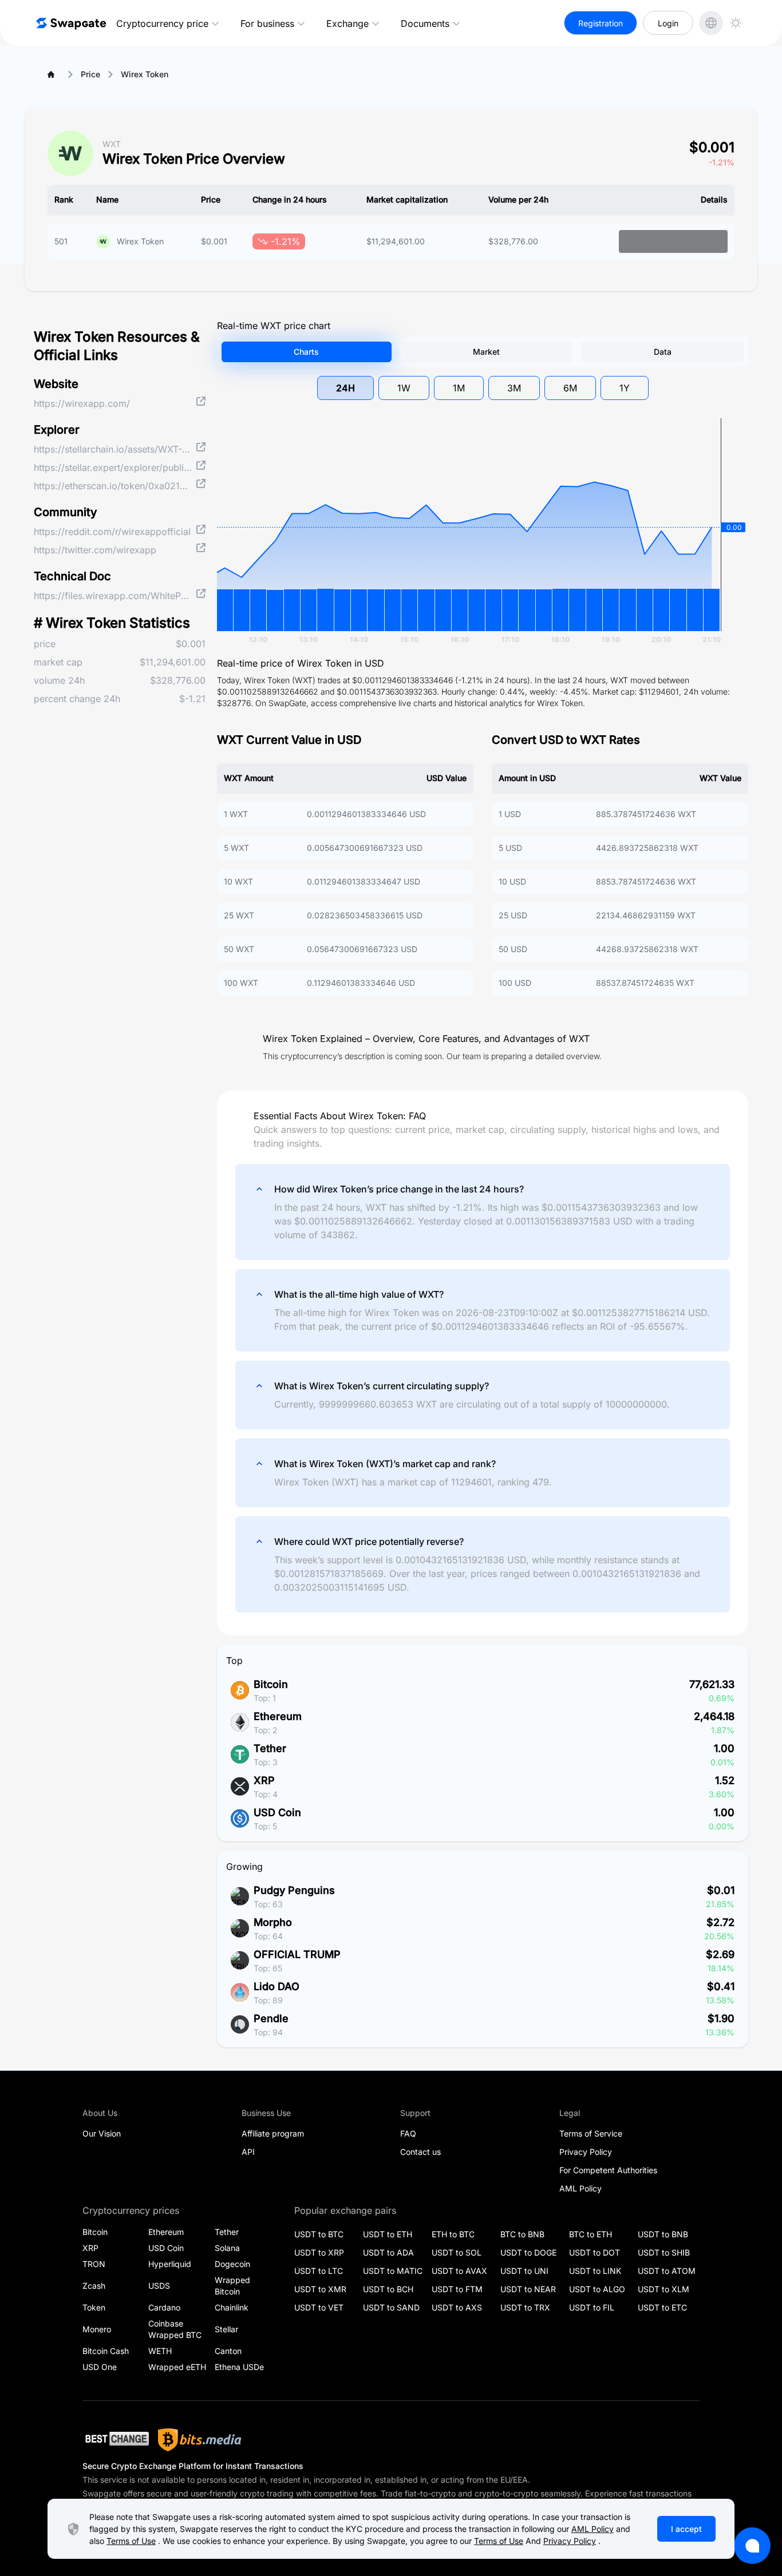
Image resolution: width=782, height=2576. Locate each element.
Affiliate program (273, 2133)
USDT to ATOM (667, 2271)
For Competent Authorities (608, 2170)
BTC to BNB (522, 2234)
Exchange (347, 23)
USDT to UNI (524, 2271)
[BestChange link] (116, 2440)
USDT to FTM (457, 2289)
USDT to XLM (663, 2289)
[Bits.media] (200, 2440)
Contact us (420, 2152)
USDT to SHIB (664, 2252)
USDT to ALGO (597, 2289)
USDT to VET (319, 2307)
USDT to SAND (391, 2307)
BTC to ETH (591, 2234)
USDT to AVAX (459, 2271)
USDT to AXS (457, 2307)
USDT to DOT (595, 2252)
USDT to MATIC (393, 2271)
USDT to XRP (319, 2252)
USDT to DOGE (528, 2252)
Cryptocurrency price (162, 23)
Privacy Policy (586, 2152)
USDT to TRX (525, 2307)
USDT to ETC (662, 2307)
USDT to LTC (319, 2271)
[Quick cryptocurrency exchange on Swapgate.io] (70, 23)
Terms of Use (131, 2541)
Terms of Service (591, 2133)
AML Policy (580, 2188)
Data (663, 352)
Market (486, 352)
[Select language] (711, 23)
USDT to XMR (320, 2289)
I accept (686, 2529)
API (248, 2152)
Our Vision (102, 2133)
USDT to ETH (388, 2234)
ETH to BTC (453, 2234)
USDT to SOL (457, 2252)
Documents (425, 23)
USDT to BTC (319, 2234)
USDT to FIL (592, 2307)
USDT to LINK (595, 2271)
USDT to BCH (388, 2289)
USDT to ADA (388, 2252)
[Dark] (736, 23)
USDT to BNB (663, 2234)
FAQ (408, 2133)
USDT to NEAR (528, 2289)
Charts (306, 352)
